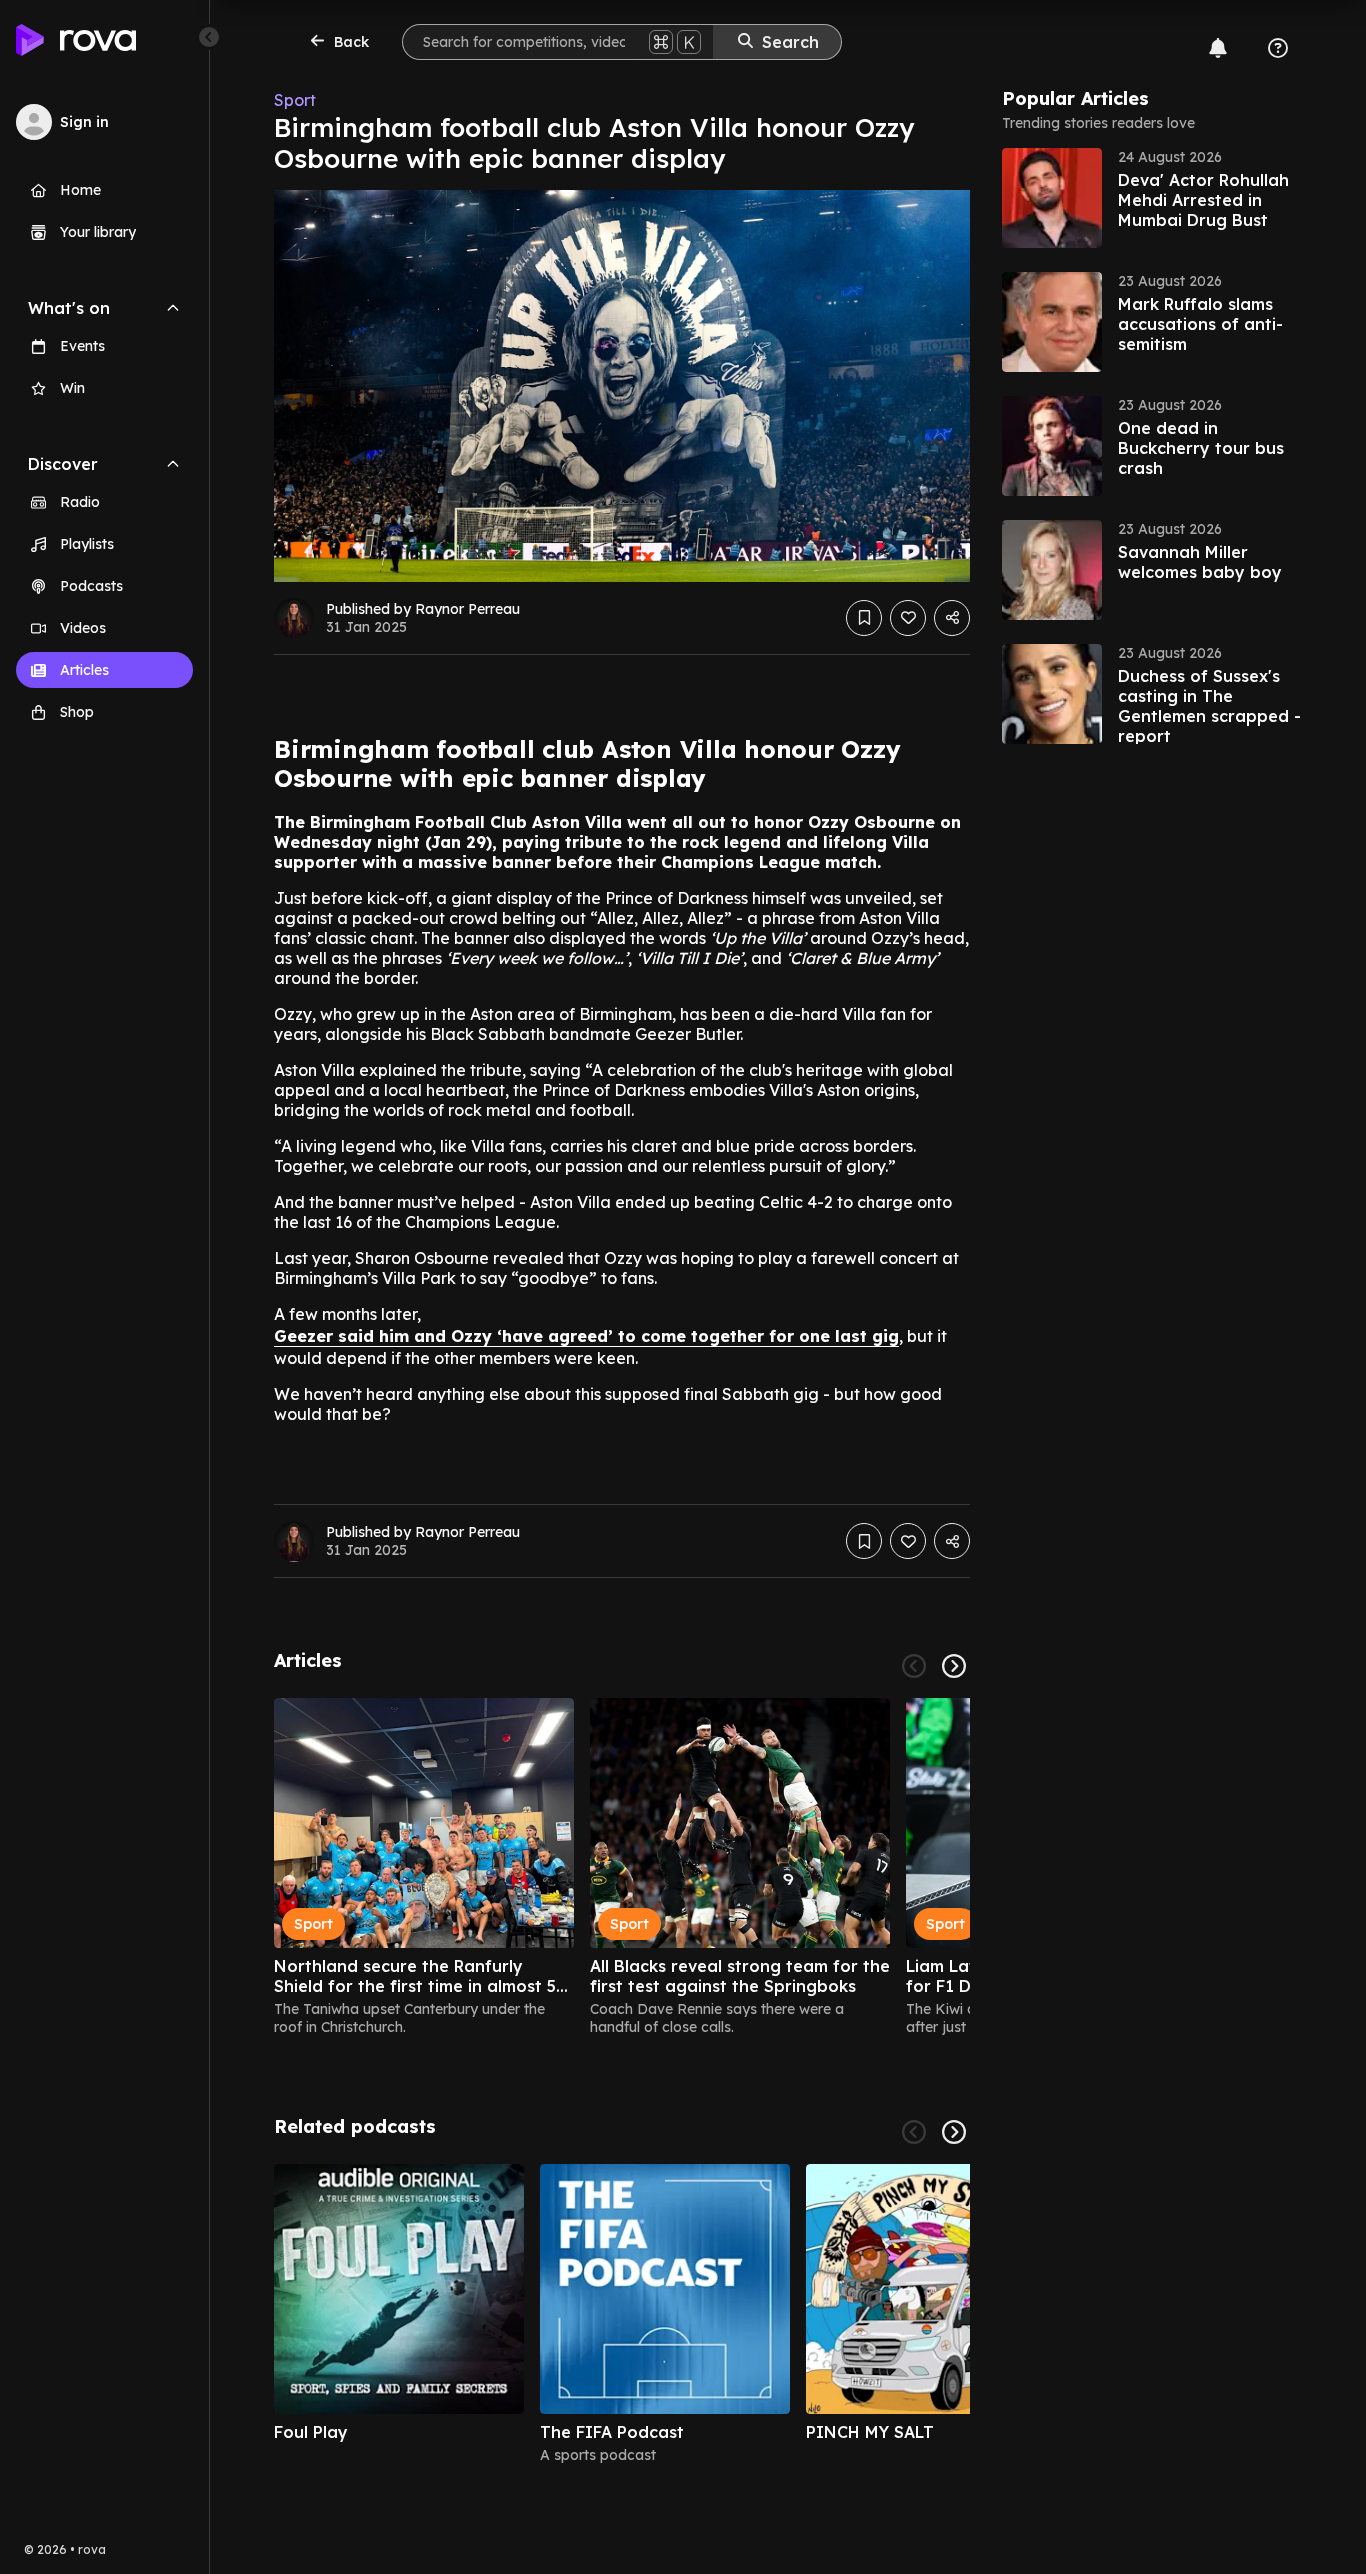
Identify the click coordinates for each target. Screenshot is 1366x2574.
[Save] (864, 618)
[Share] (952, 618)
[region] (622, 1867)
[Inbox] (1218, 48)
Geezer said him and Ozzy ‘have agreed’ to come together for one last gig (586, 1336)
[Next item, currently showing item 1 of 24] (954, 1666)
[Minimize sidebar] (209, 37)
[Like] (908, 618)
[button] (1152, 198)
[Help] (1278, 48)
